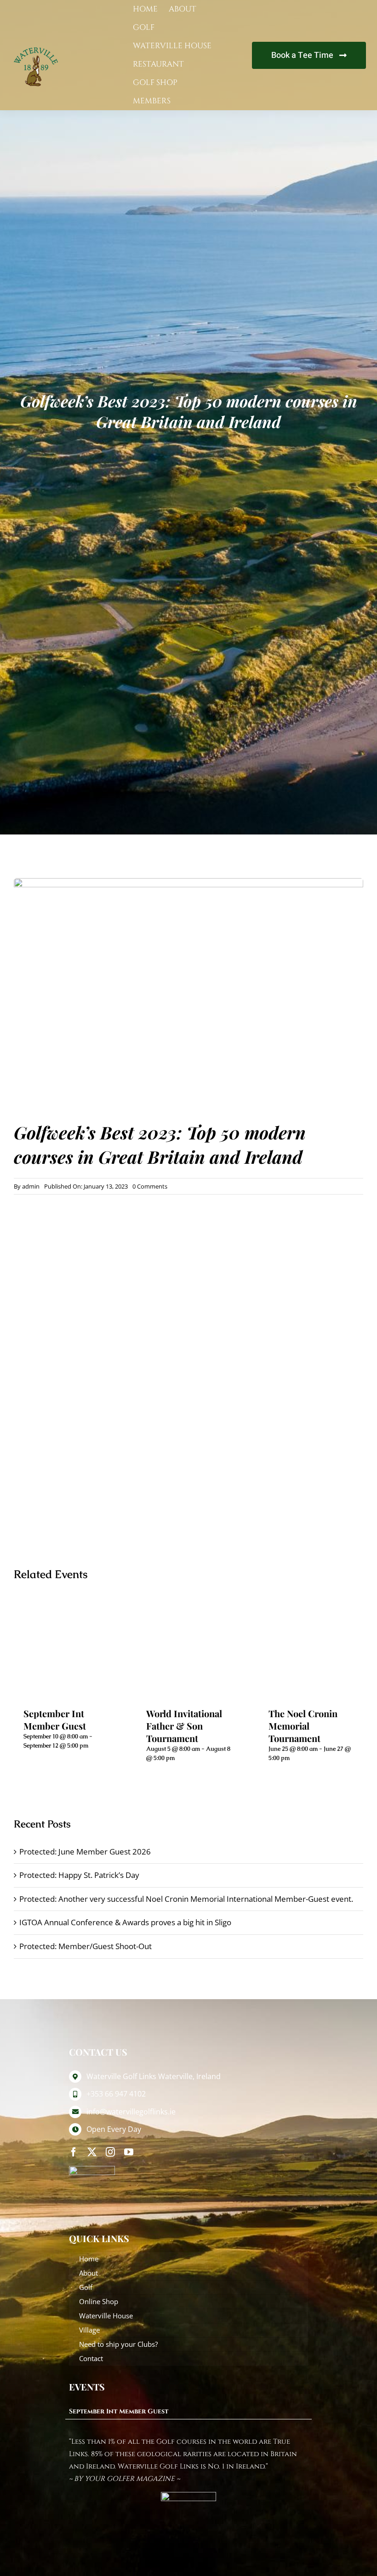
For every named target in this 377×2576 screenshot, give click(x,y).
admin (31, 1186)
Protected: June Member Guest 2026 (85, 1852)
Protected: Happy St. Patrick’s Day (79, 1875)
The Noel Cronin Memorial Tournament (303, 1726)
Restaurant (158, 64)
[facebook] (74, 2152)
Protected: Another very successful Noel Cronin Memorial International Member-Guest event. (186, 1899)
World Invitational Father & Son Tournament (184, 1726)
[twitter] (92, 2152)
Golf (144, 27)
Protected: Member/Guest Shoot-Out (86, 1946)
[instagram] (110, 2152)
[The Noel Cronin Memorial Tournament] (311, 1648)
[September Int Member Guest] (66, 1648)
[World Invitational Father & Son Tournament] (189, 1648)
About (183, 9)
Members (152, 101)
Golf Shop (155, 82)
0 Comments (150, 1186)
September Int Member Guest (55, 1719)
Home (145, 9)
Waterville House (172, 46)
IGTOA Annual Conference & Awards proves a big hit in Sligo (125, 1922)
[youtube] (129, 2152)
